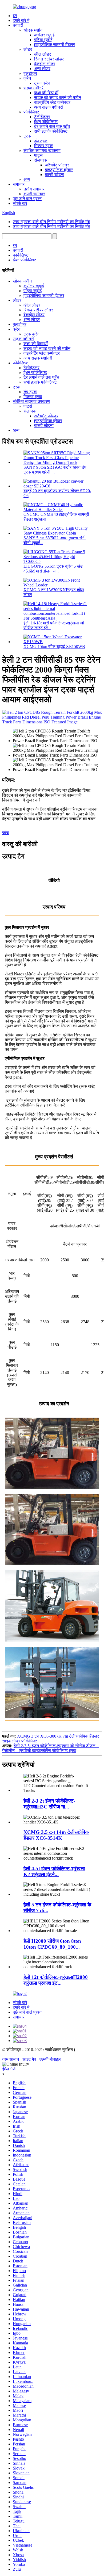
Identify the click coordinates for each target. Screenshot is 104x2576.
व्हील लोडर (43, 54)
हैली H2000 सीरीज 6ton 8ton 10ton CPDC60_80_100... (52, 1944)
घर (15, 16)
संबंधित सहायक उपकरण (42, 150)
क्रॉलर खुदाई (44, 35)
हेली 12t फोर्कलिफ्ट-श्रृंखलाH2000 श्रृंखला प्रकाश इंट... (56, 1980)
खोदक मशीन (33, 30)
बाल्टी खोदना (55, 175)
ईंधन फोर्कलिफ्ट (46, 122)
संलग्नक (41, 160)
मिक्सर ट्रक (43, 146)
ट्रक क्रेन (42, 83)
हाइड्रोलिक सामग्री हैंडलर (55, 45)
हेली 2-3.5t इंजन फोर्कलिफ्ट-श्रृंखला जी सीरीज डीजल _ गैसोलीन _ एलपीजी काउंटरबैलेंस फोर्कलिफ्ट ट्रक (50, 1748)
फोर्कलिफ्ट (31, 112)
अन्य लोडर (42, 69)
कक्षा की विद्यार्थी (46, 93)
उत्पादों (18, 25)
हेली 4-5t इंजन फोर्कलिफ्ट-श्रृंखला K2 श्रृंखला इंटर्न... (54, 1871)
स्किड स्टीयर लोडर (49, 59)
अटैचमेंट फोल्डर (57, 165)
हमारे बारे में (21, 20)
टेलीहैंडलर (42, 117)
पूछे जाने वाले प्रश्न (27, 199)
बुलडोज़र (30, 73)
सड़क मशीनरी (34, 88)
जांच (5, 833)
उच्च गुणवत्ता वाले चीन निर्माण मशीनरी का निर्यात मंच (51, 222)
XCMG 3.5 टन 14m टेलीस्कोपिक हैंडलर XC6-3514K (56, 1835)
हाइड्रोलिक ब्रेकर (59, 170)
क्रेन (27, 78)
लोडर (28, 49)
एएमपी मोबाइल (50, 2059)
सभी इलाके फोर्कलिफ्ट (51, 131)
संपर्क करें (20, 203)
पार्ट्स (38, 155)
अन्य (27, 179)
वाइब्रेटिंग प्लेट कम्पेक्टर (52, 102)
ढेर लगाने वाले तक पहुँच (52, 126)
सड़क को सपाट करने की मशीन (58, 98)
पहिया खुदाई (43, 40)
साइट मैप (29, 2059)
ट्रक (27, 136)
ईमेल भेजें (9, 2069)
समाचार (19, 184)
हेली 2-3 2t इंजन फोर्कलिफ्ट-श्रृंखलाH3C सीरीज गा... (49, 1804)
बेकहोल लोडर (45, 64)
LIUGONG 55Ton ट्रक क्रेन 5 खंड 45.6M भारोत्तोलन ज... (53, 569)
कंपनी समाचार (34, 194)
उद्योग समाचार (34, 189)
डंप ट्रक (41, 141)
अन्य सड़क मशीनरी (49, 107)
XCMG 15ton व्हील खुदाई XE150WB (54, 646)
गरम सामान (11, 2059)
